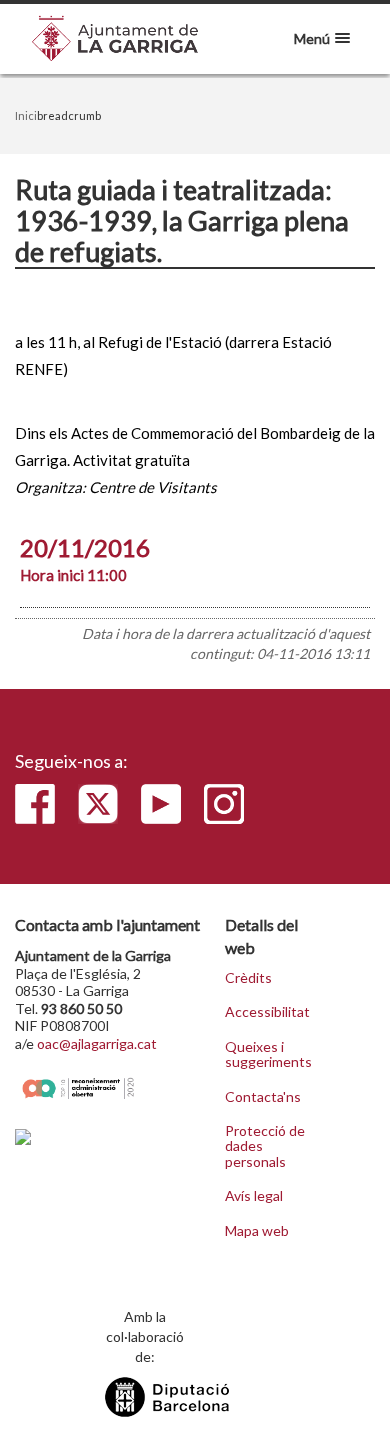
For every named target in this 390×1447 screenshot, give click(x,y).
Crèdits (248, 978)
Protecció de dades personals (265, 1146)
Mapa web (257, 1231)
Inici (26, 115)
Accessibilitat (267, 1012)
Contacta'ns (263, 1097)
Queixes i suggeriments (268, 1054)
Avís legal (254, 1196)
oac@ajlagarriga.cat (97, 1043)
